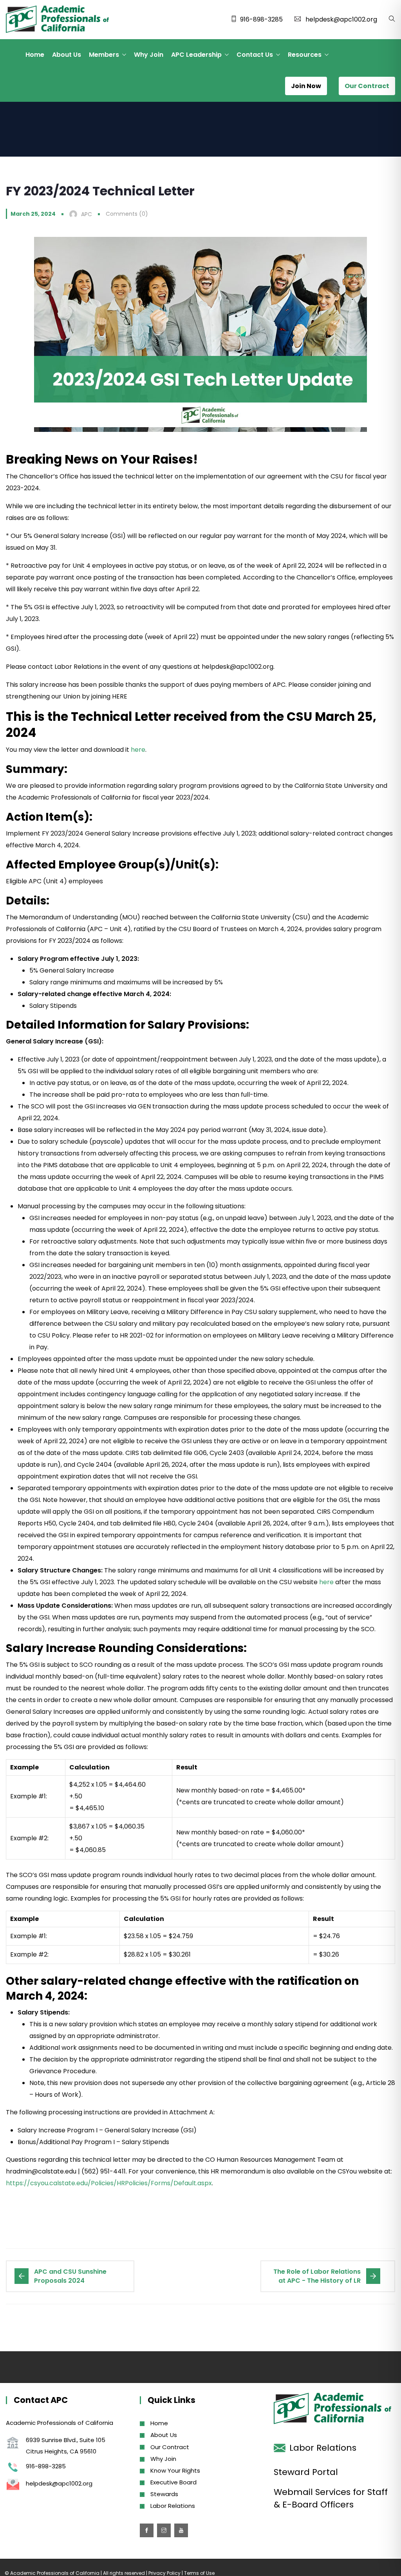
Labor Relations (173, 2506)
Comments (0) (127, 214)
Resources (305, 55)
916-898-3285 (261, 19)
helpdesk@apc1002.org (341, 19)
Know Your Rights (175, 2470)
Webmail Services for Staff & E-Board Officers (331, 2498)
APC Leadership (196, 55)
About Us (67, 55)
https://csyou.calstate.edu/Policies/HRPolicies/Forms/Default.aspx (109, 2183)
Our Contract (170, 2447)
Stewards (164, 2494)
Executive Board (173, 2482)
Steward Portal (306, 2472)
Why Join (149, 55)
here (138, 750)
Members (104, 55)
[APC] (57, 20)
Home (35, 55)
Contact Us (255, 55)
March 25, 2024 (33, 214)
